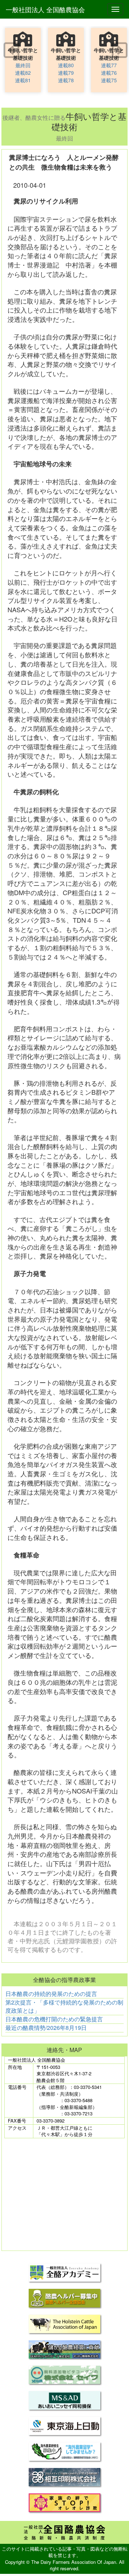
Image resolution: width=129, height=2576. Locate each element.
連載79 (66, 73)
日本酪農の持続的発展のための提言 (51, 1994)
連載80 (66, 65)
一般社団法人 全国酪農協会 (45, 9)
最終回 (23, 65)
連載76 (109, 73)
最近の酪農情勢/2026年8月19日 (46, 2028)
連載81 (23, 80)
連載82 (23, 73)
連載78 (66, 80)
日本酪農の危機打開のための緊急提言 (54, 2019)
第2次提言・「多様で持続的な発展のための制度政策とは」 (64, 2006)
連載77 (109, 65)
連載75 (109, 80)
